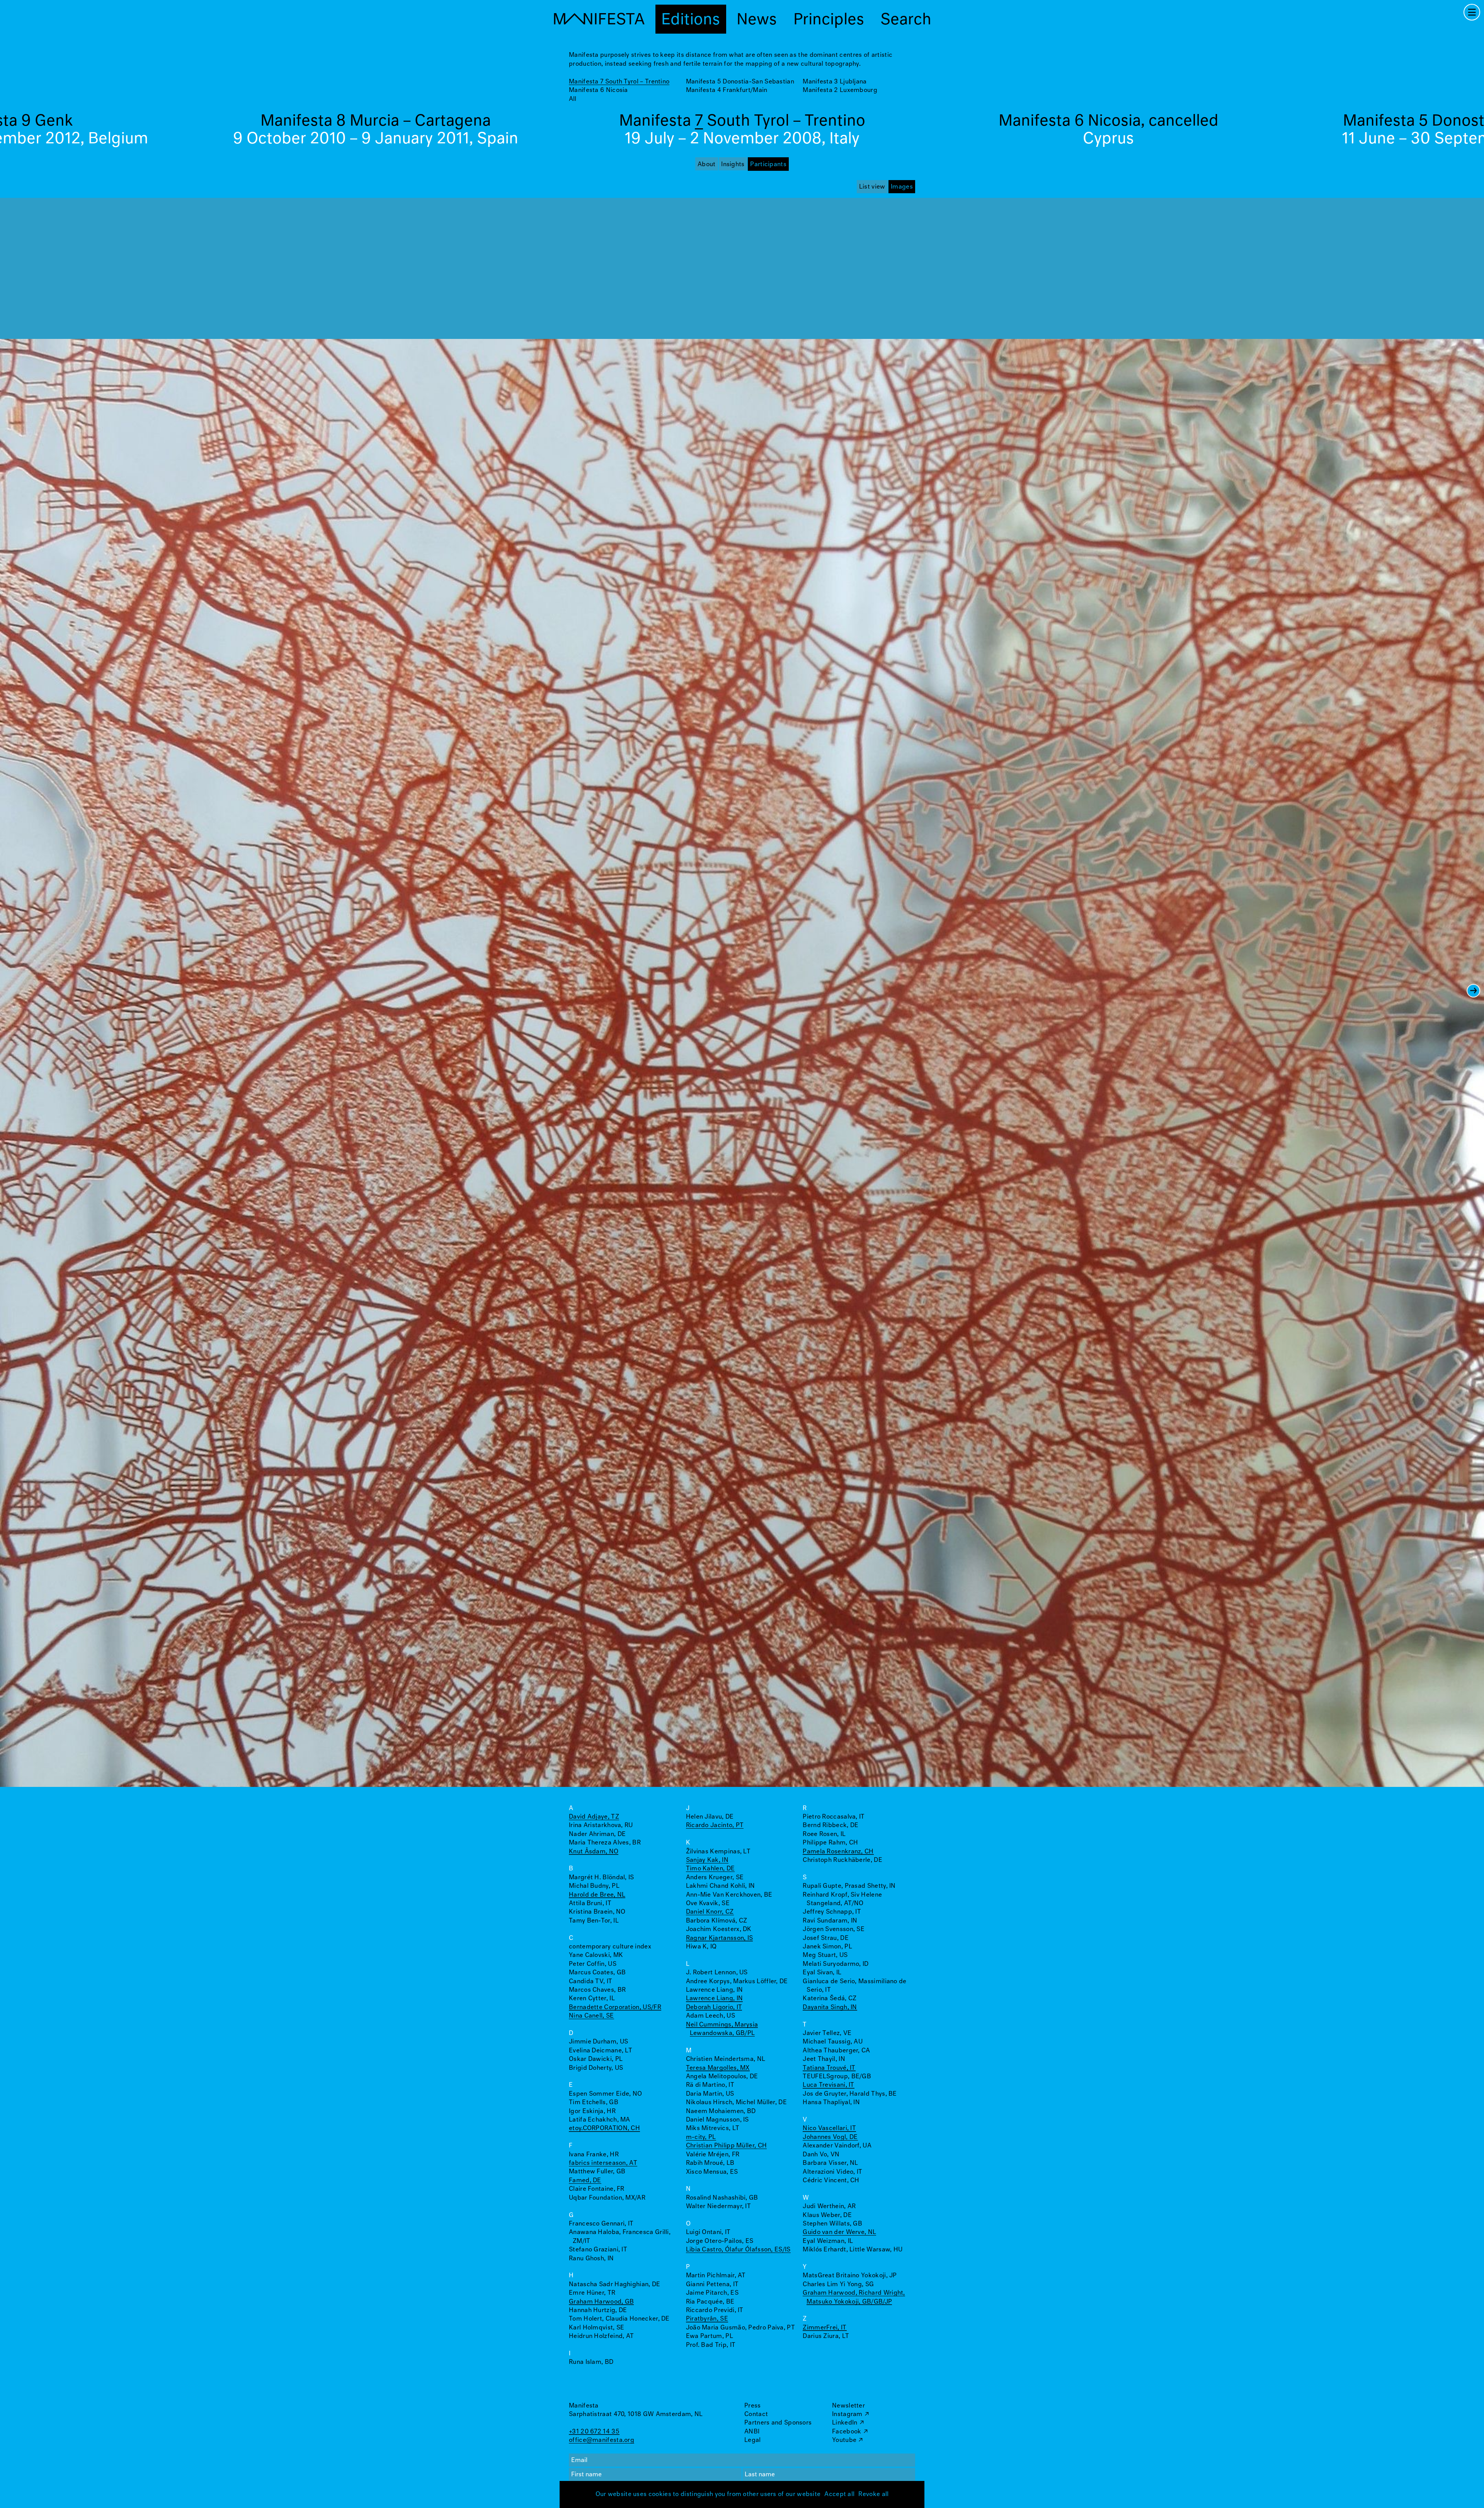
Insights (733, 164)
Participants (768, 164)
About (707, 164)
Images (902, 187)
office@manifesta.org (602, 2440)
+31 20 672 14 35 (594, 2432)
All (573, 99)
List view (872, 187)
